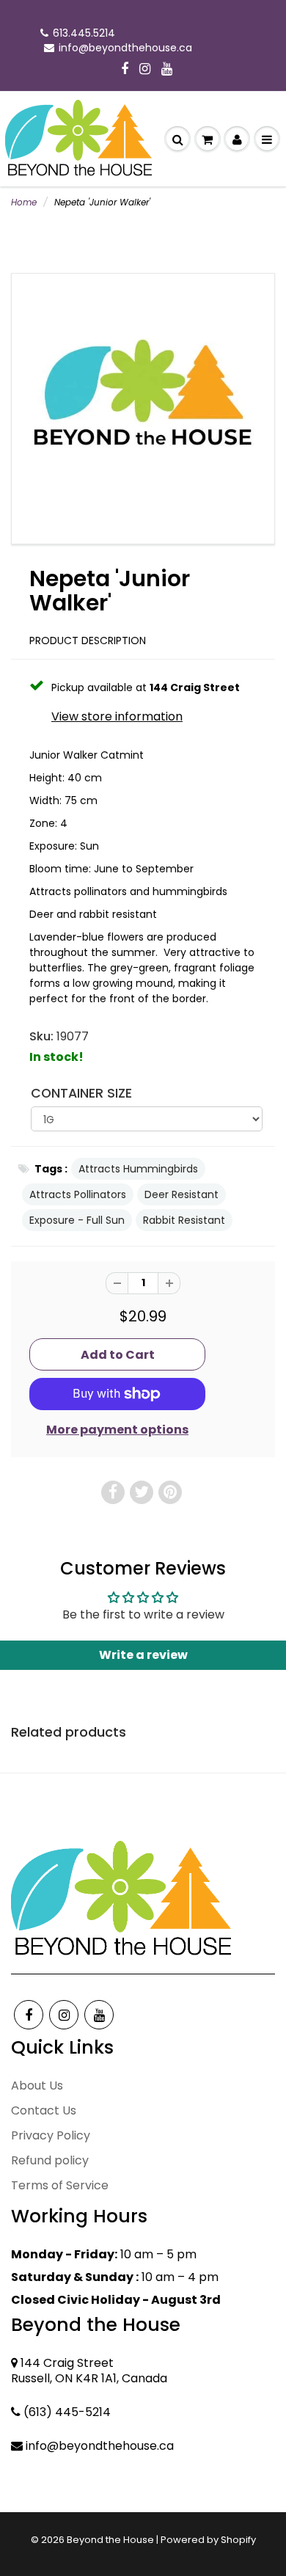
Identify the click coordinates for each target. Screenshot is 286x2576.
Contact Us (44, 2110)
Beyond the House (110, 2540)
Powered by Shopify (208, 2540)
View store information (117, 717)
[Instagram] (145, 70)
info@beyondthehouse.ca (125, 48)
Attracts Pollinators (78, 1194)
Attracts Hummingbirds (138, 1169)
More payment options (117, 1430)
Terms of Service (60, 2185)
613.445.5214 (84, 33)
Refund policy (50, 2160)
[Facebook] (125, 70)
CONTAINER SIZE (81, 1093)
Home (24, 202)
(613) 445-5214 (67, 2412)
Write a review (143, 1655)
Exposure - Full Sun (77, 1220)
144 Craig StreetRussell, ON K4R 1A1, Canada (89, 2371)
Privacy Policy (51, 2135)
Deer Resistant (181, 1194)
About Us (37, 2086)
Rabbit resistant (184, 1220)
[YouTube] (167, 70)
